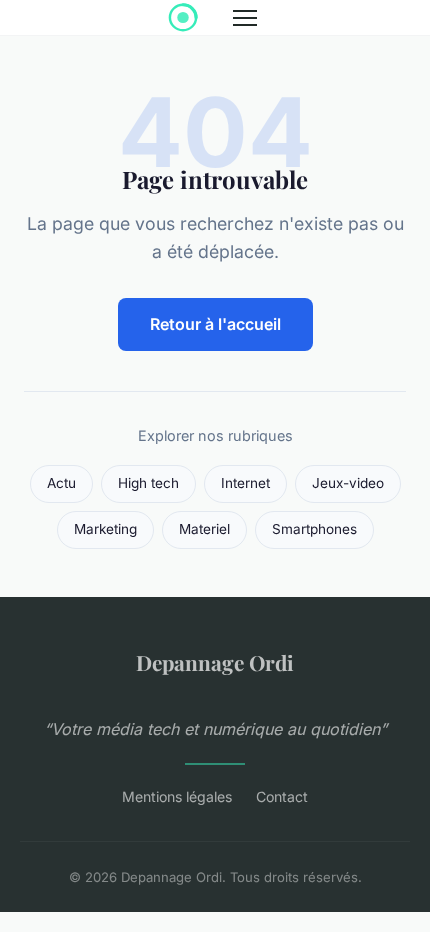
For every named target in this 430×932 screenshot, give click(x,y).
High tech (148, 483)
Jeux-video (348, 483)
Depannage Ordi (215, 662)
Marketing (105, 529)
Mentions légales (177, 796)
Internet (245, 483)
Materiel (204, 529)
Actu (61, 483)
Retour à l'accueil (215, 324)
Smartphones (314, 529)
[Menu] (245, 18)
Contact (282, 796)
